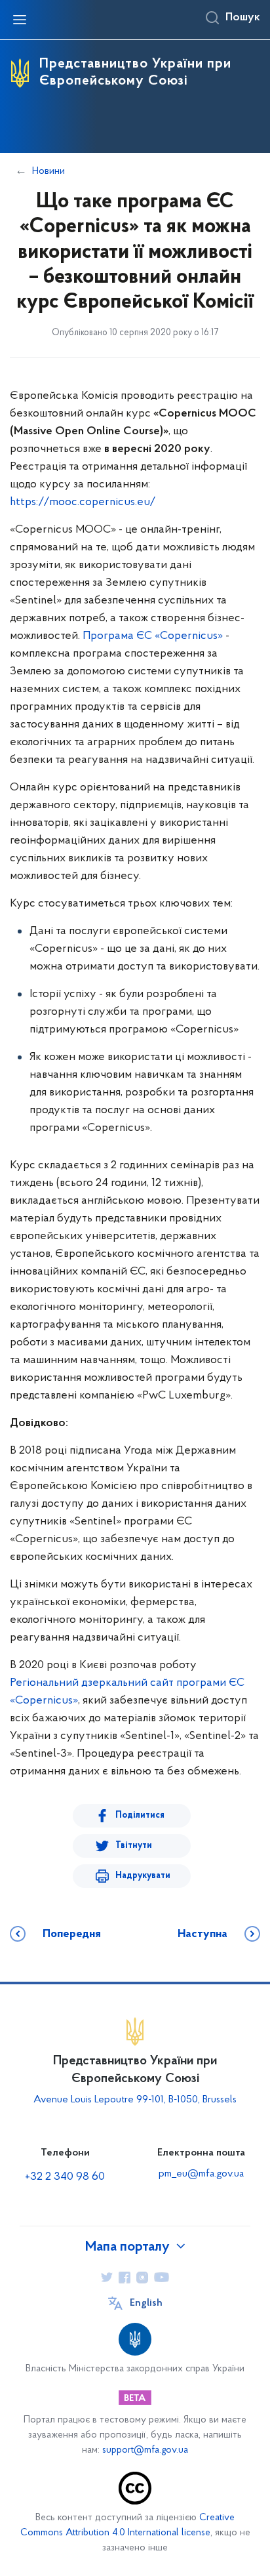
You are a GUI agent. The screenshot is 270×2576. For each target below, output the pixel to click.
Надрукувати (143, 1876)
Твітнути (134, 1846)
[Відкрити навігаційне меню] (20, 20)
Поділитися (140, 1815)
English (146, 2303)
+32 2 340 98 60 (65, 2177)
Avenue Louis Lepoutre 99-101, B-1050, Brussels (135, 2100)
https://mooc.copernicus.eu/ (83, 502)
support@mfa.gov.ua (145, 2450)
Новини (48, 171)
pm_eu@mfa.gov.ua (201, 2174)
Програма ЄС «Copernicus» (153, 636)
